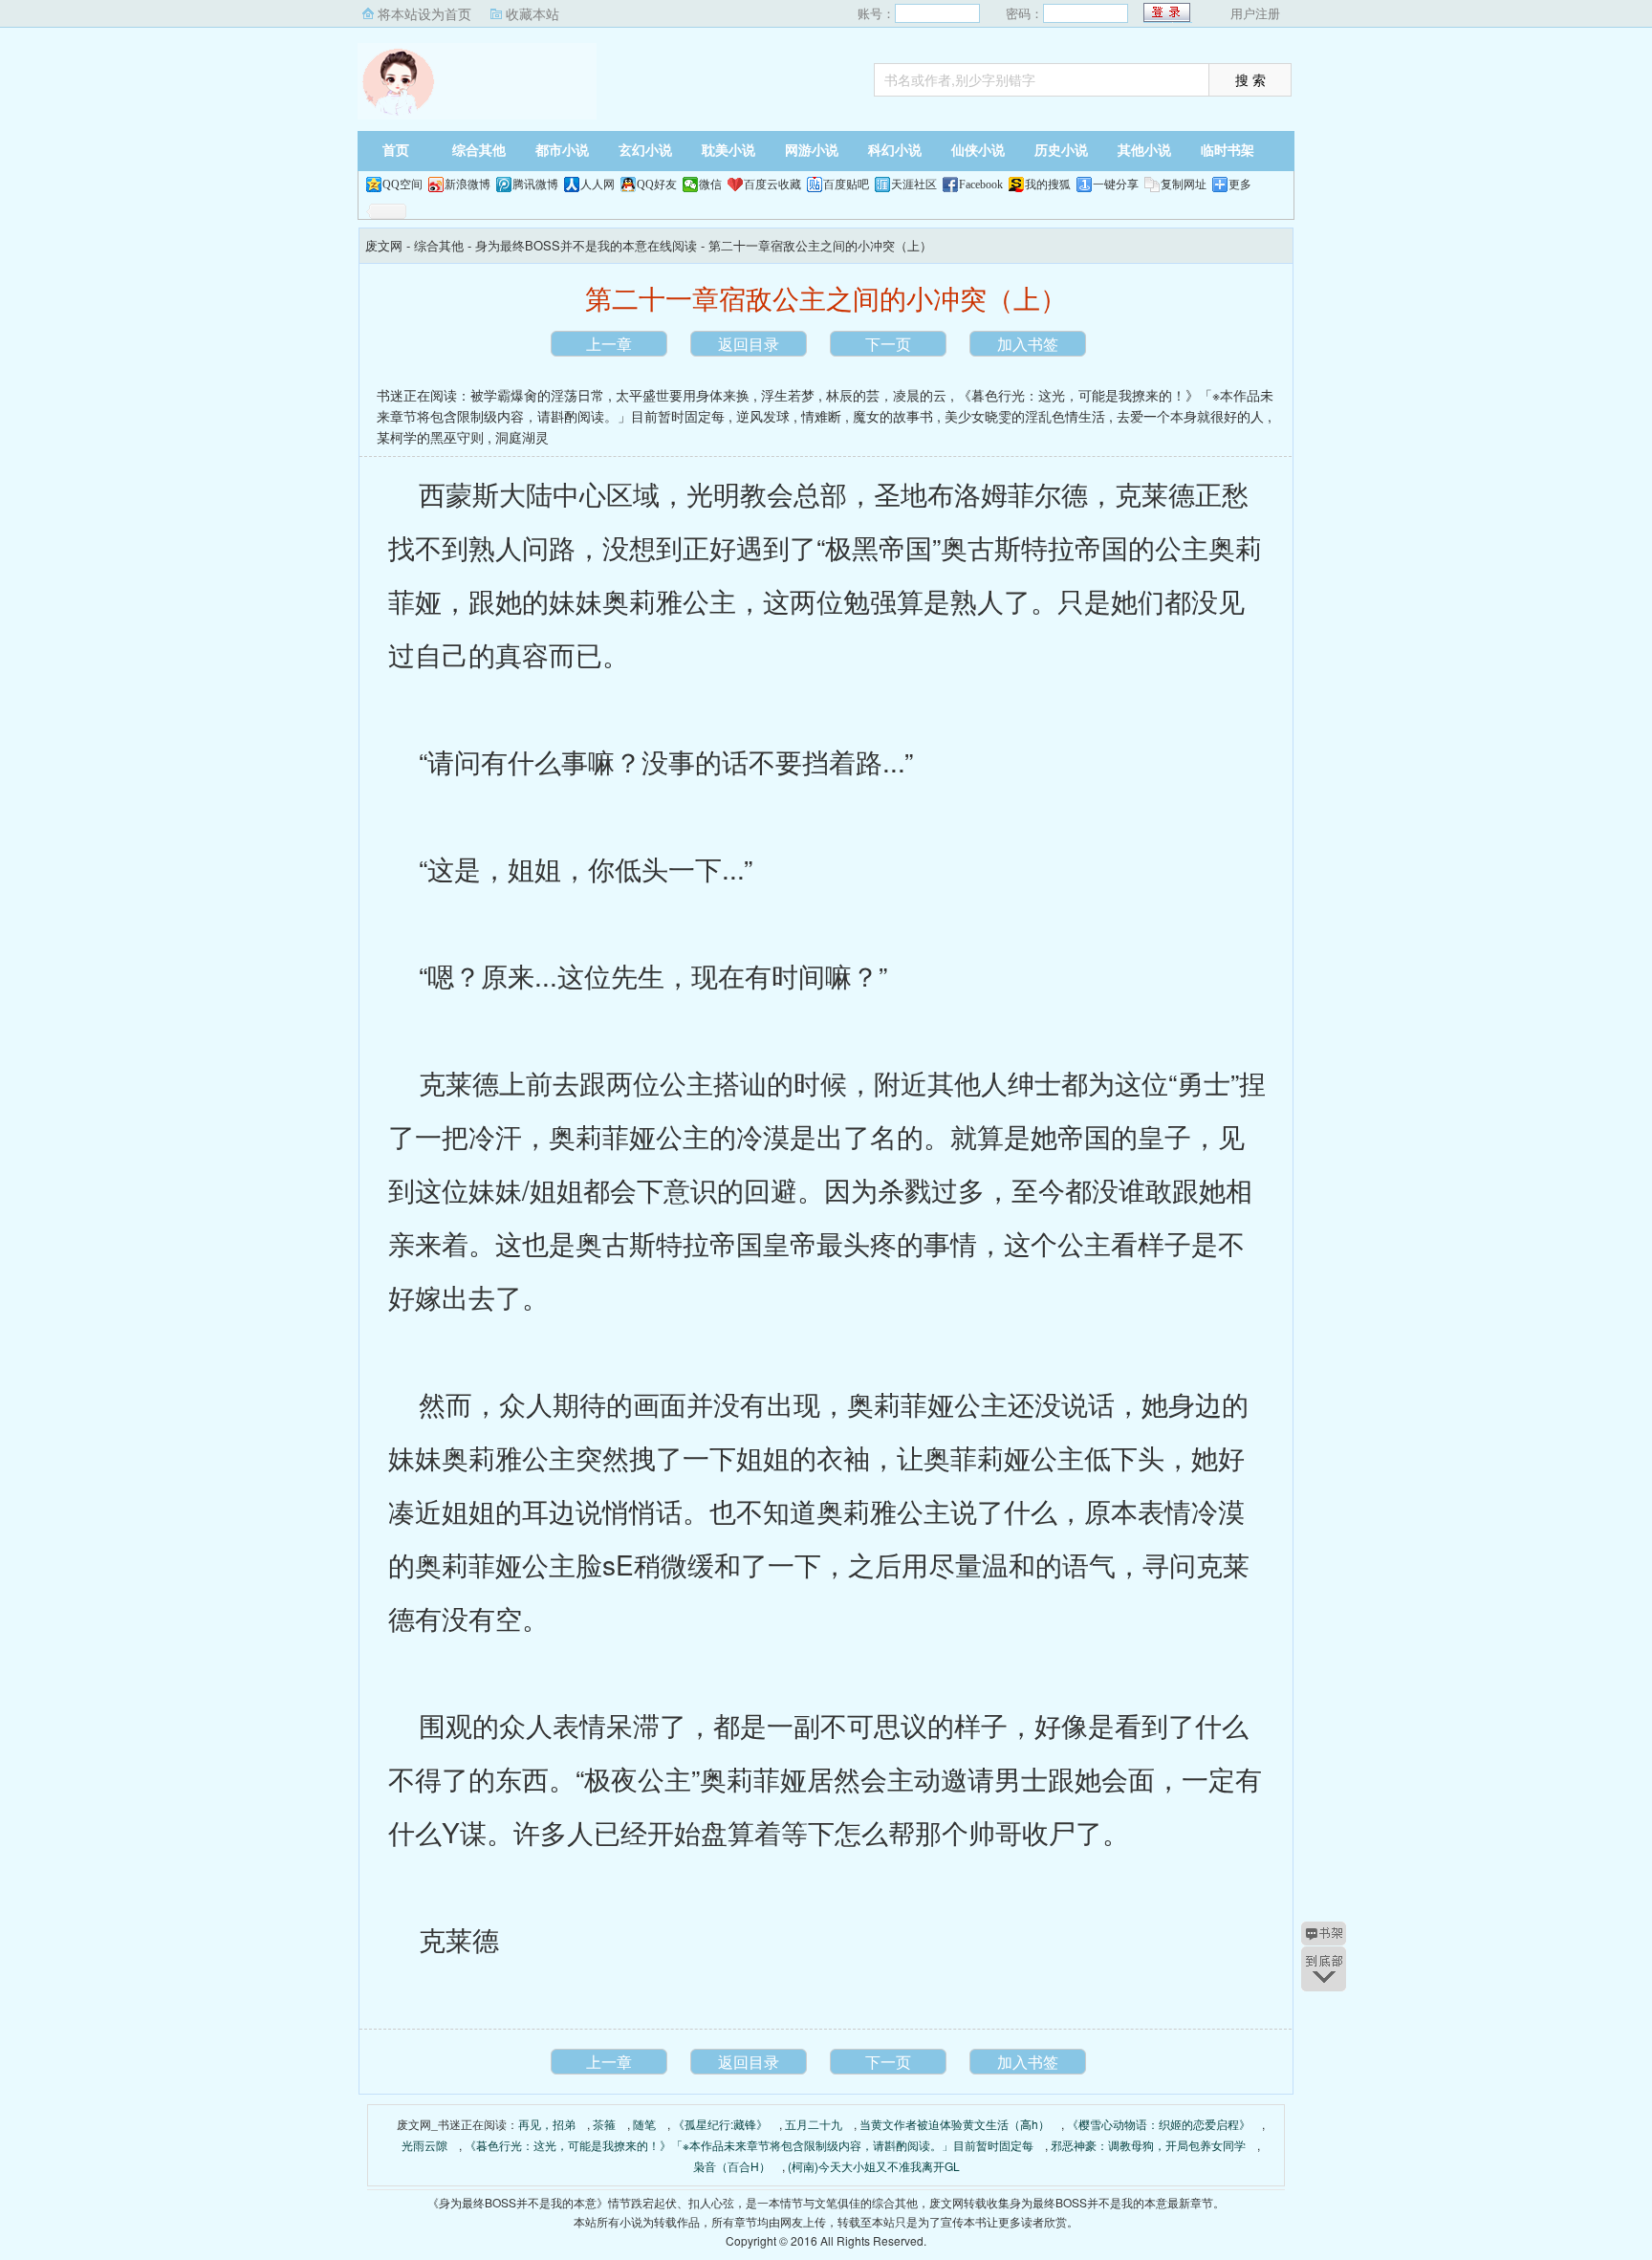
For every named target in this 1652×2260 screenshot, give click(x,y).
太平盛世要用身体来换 (683, 395)
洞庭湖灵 (522, 437)
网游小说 (812, 151)
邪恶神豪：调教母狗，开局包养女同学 (1148, 2145)
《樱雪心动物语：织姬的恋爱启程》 (1159, 2124)
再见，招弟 (547, 2124)
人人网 (598, 185)
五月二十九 (814, 2124)
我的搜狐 (1048, 185)
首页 (396, 151)
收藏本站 (533, 13)
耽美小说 (728, 151)
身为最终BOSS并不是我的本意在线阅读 (586, 245)
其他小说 (1144, 151)
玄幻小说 (645, 151)
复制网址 (1184, 185)
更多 (1240, 185)
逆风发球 (763, 416)
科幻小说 (895, 151)
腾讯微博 (535, 185)
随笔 (644, 2124)
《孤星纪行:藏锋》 (720, 2124)
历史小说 (1061, 151)
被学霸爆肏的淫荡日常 (537, 395)
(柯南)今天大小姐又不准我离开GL (874, 2166)
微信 (710, 185)
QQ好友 (657, 185)
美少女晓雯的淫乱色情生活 (1025, 416)
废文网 (477, 81)
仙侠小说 (978, 151)
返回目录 (749, 344)
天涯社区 (914, 185)
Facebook (981, 185)
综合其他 (479, 151)
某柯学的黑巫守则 (430, 437)
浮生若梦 (788, 395)
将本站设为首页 (424, 13)
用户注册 (1255, 13)
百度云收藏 (772, 185)
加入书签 (1028, 344)
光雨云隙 (424, 2145)
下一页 (888, 344)
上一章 (609, 344)
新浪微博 (467, 185)
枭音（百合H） (732, 2166)
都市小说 (562, 151)
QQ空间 (402, 185)
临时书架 (1228, 151)
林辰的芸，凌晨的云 (886, 395)
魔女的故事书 (893, 416)
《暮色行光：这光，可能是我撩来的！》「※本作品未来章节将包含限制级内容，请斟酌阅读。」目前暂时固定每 (749, 2145)
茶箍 (604, 2124)
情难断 (821, 416)
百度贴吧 (846, 185)
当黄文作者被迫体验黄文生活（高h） (955, 2124)
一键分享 (1116, 185)
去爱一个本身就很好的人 (1190, 416)
